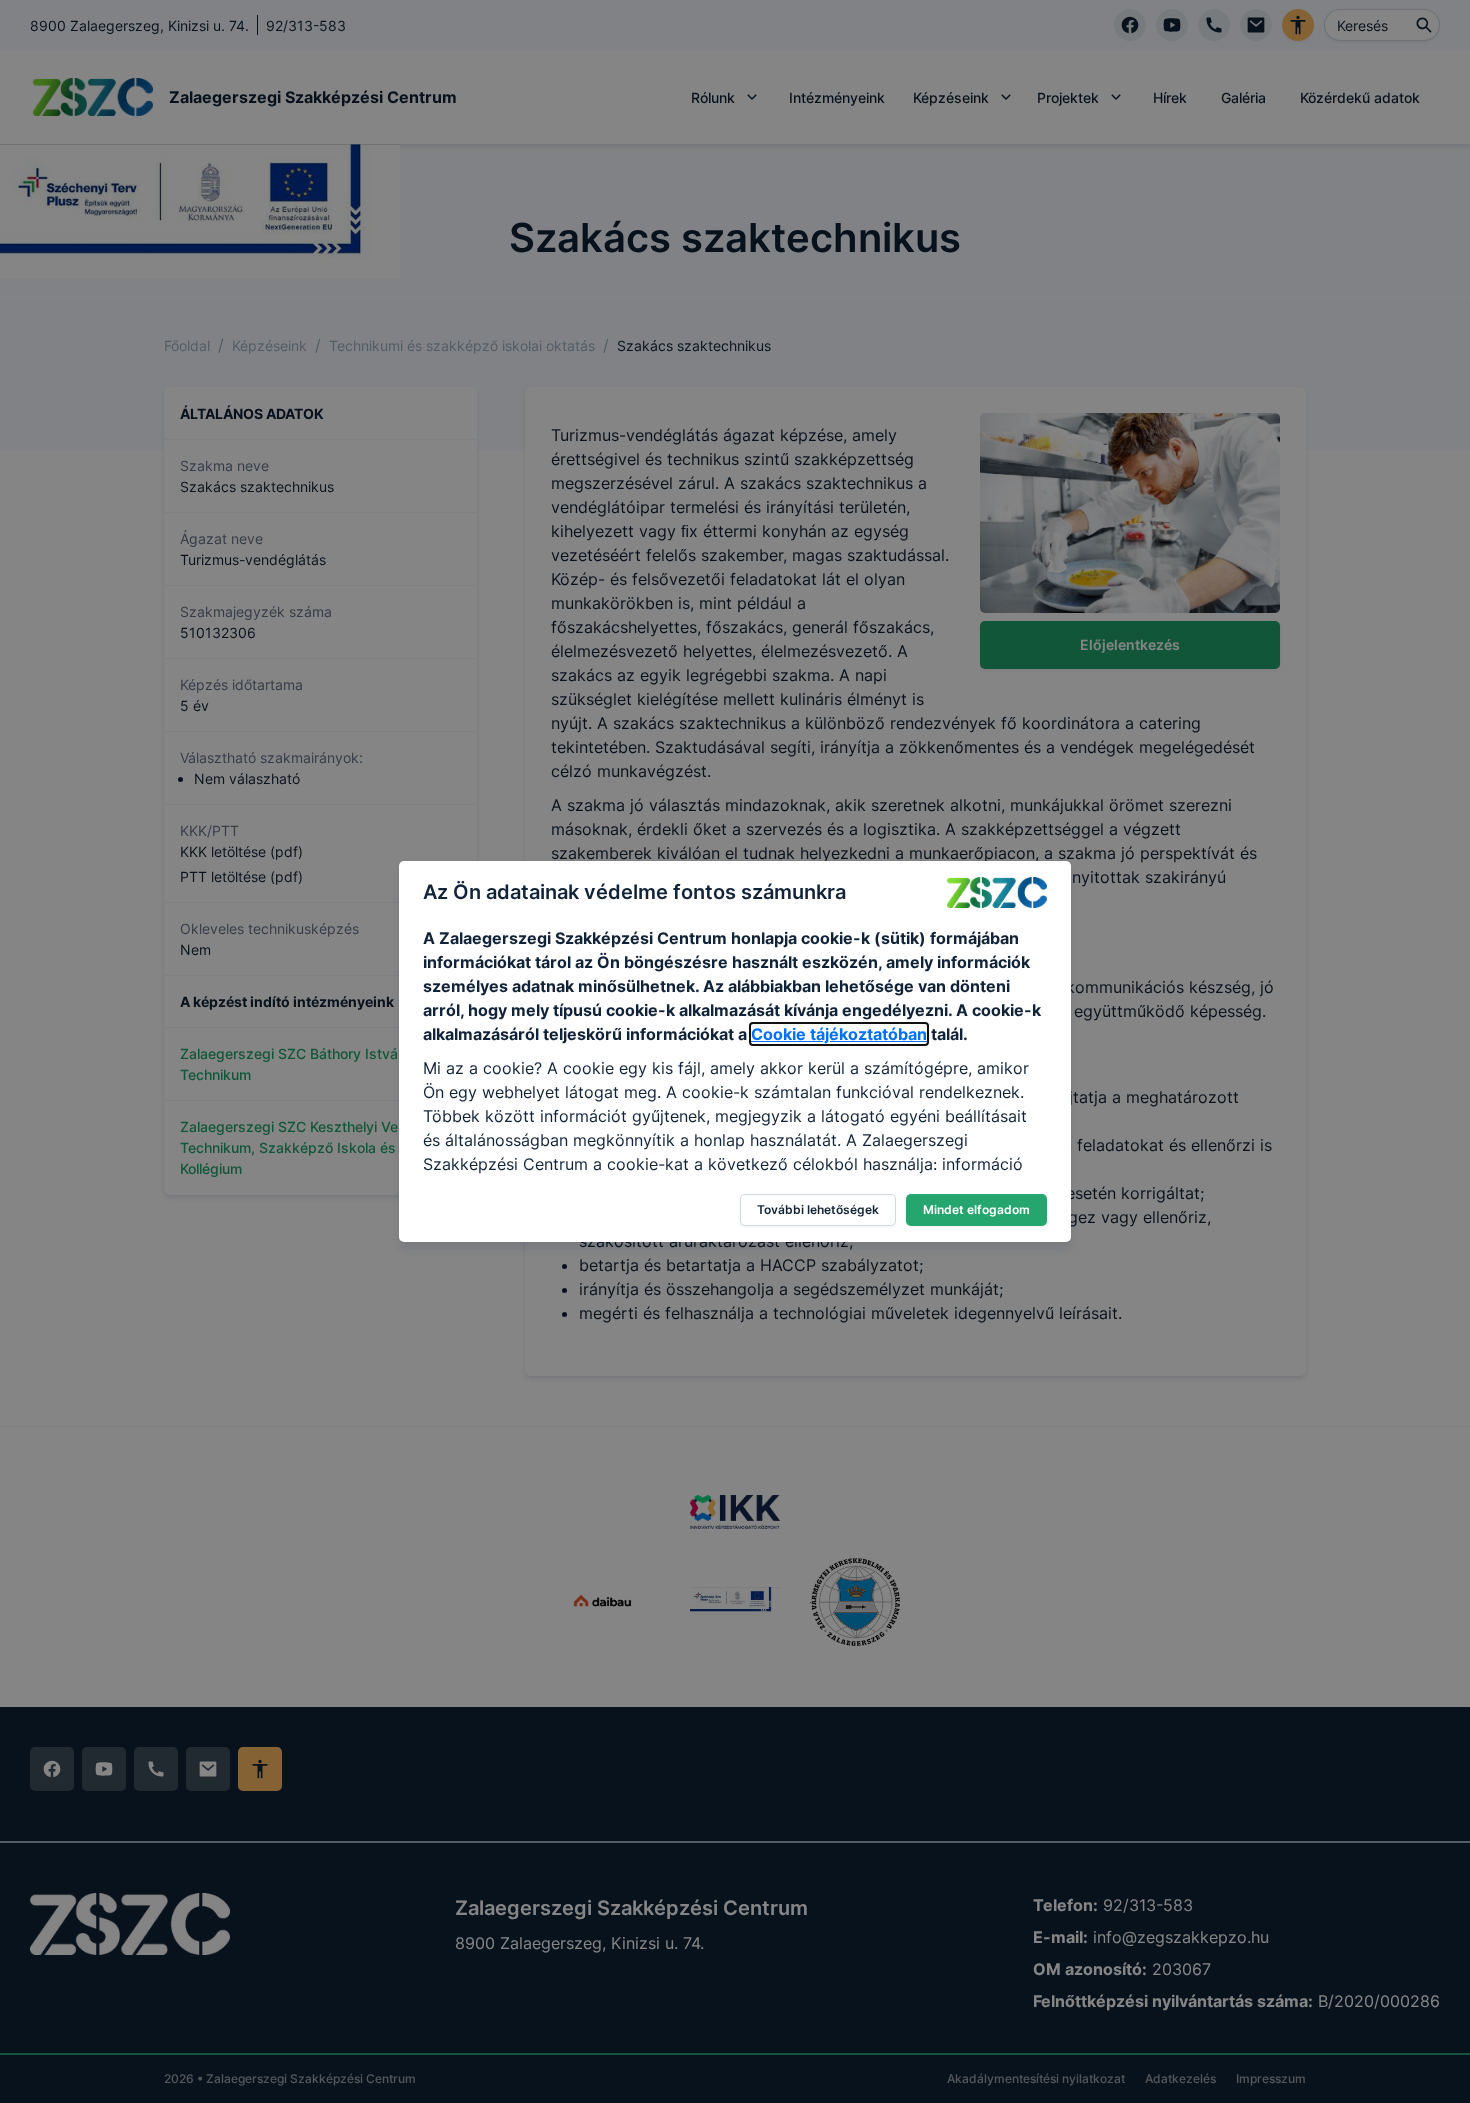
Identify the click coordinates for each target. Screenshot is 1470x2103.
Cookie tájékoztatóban (839, 1034)
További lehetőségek (818, 1209)
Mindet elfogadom (976, 1209)
